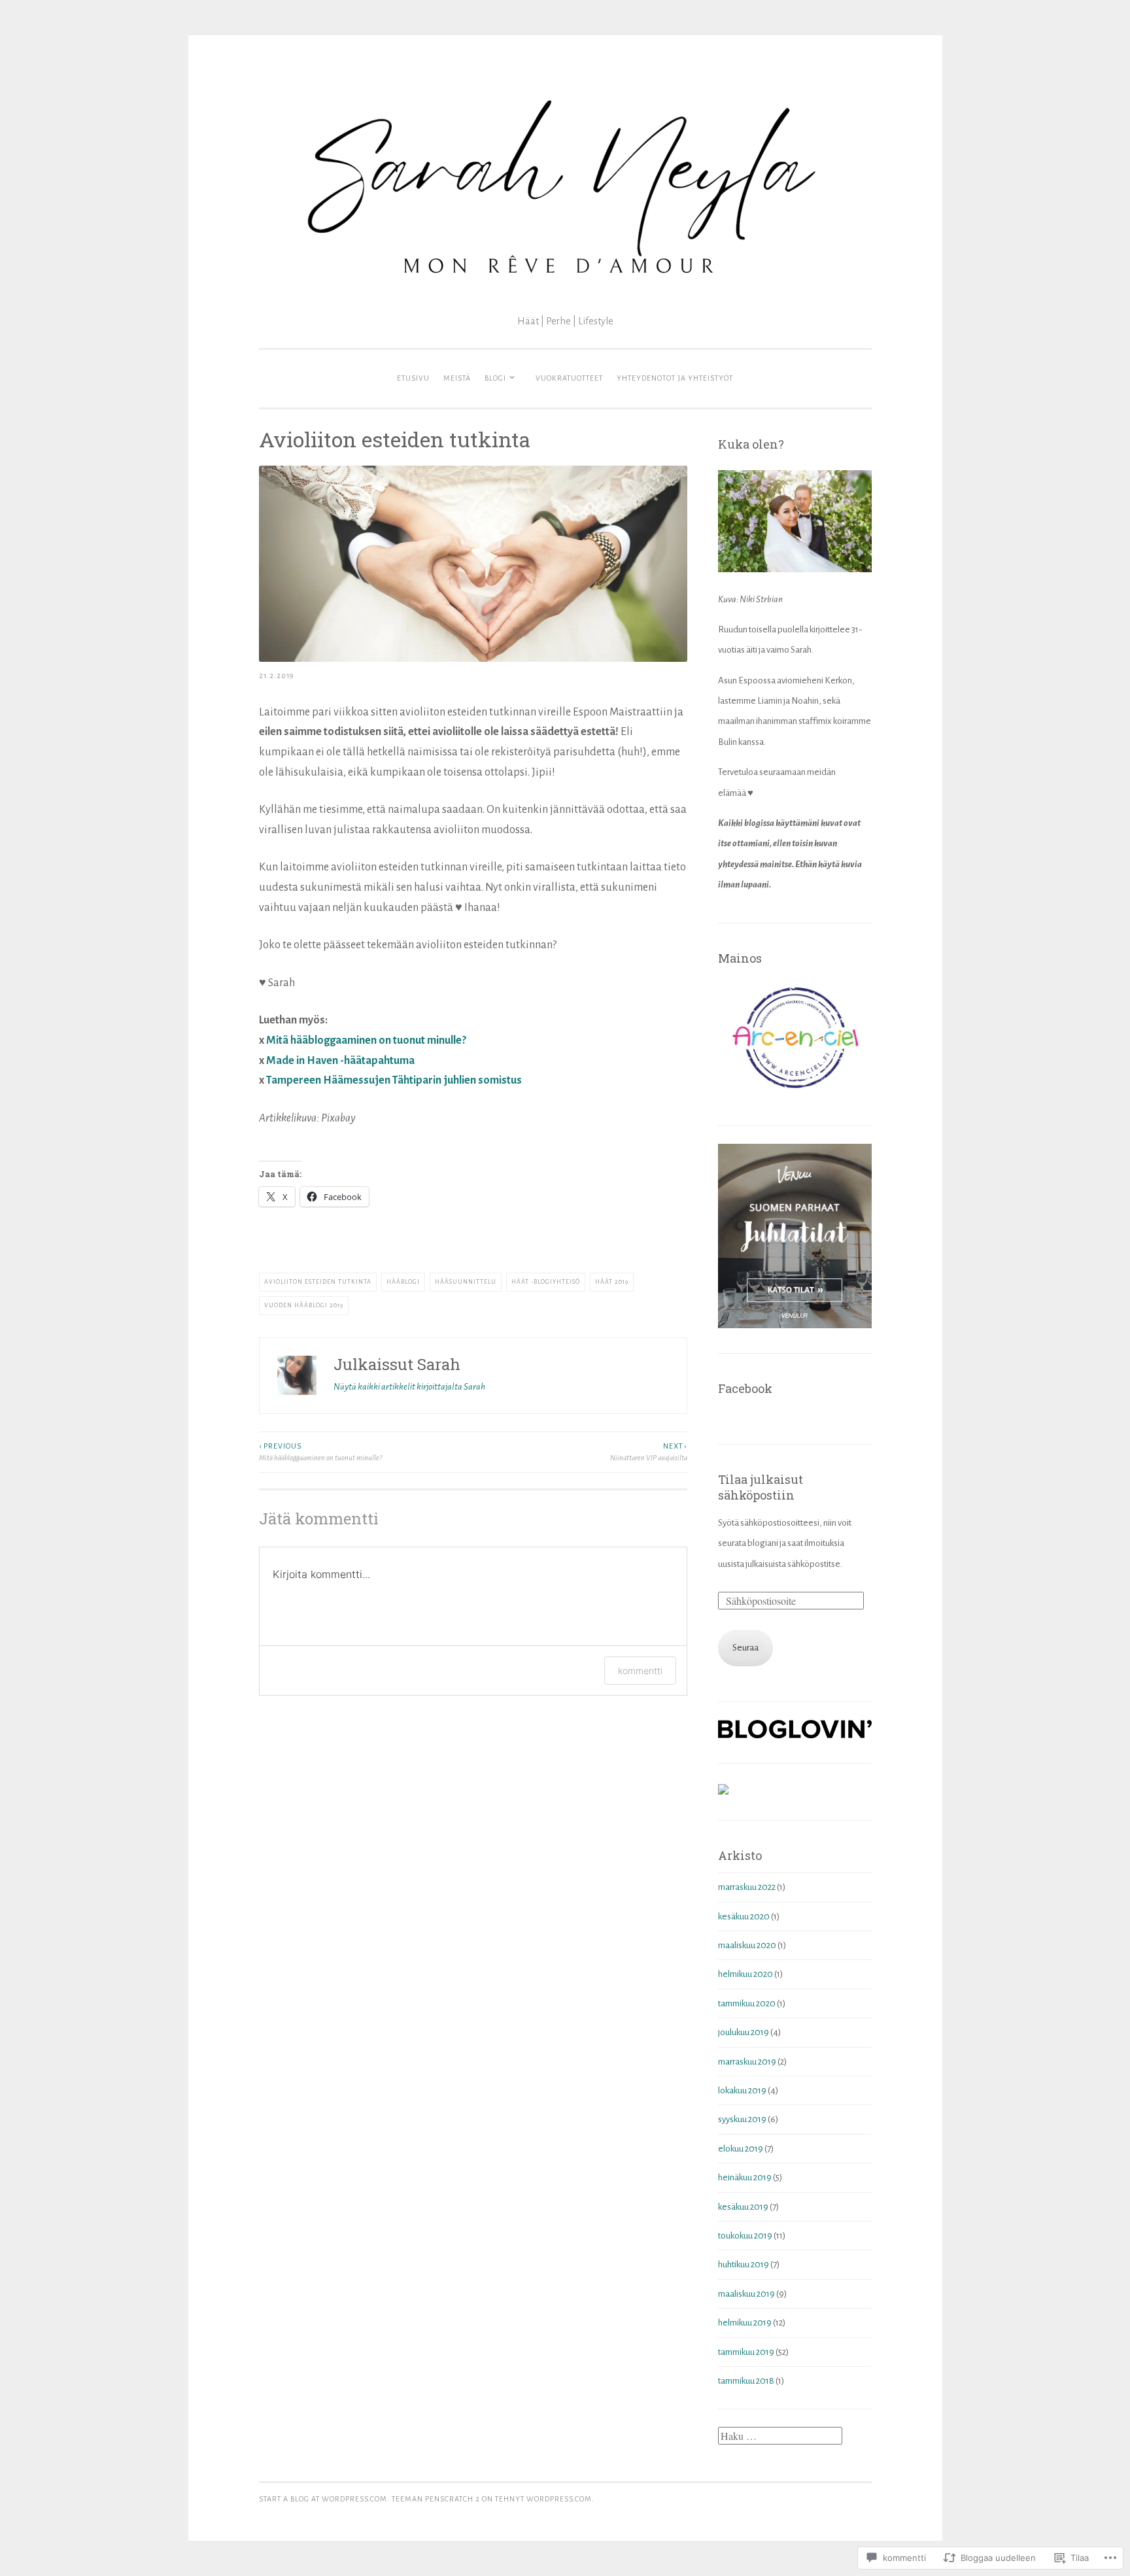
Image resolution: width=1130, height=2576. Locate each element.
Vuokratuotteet (569, 378)
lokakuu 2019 (742, 2090)
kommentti (640, 1671)
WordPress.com (559, 2499)
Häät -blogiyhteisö (546, 1282)
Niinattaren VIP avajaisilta (649, 1452)
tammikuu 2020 (747, 2003)
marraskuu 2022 (747, 1887)
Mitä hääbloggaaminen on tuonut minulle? (366, 1040)
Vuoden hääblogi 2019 (304, 1305)
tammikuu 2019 (746, 2352)
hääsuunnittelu (466, 1282)
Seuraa (745, 1648)
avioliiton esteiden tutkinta (318, 1282)
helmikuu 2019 (745, 2323)
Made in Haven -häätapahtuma (340, 1061)
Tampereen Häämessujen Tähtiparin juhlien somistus (394, 1080)
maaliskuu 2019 (746, 2294)
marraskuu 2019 (747, 2062)
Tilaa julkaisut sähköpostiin (761, 1487)
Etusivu (413, 378)
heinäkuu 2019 (745, 2177)
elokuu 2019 (741, 2149)
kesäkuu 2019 (743, 2207)
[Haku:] (780, 2437)
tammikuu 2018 (746, 2381)
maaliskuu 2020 (747, 1945)
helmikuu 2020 (745, 1974)
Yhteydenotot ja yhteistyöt (675, 378)
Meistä (457, 378)
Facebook (745, 1388)
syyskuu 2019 (742, 2119)
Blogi (495, 378)
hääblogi (403, 1282)
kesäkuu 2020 (744, 1916)
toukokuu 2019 (745, 2236)
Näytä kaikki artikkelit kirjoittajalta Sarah (409, 1387)
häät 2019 (612, 1282)
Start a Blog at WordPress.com (323, 2499)
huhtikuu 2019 (744, 2264)
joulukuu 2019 (744, 2032)
